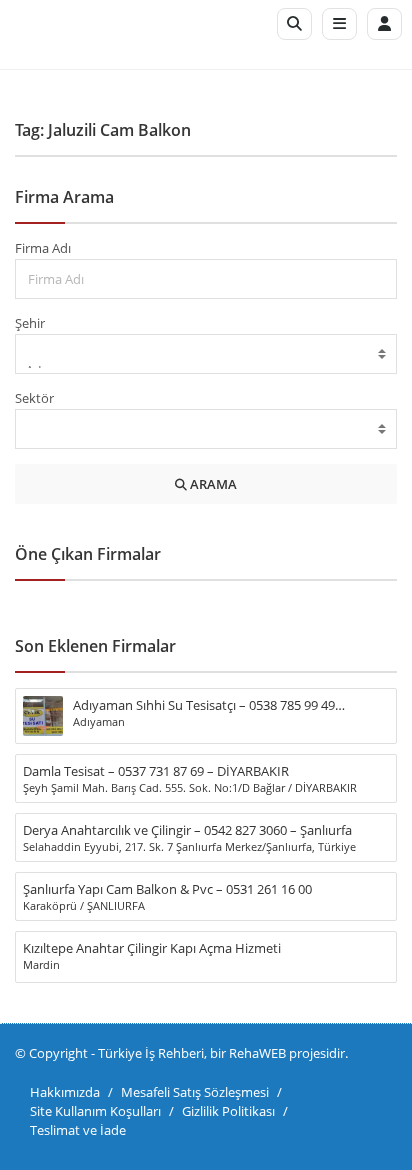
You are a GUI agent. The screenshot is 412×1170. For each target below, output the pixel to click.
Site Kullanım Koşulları (95, 1111)
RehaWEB (257, 1053)
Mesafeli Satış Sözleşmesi (195, 1092)
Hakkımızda (65, 1092)
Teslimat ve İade (78, 1130)
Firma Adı (43, 248)
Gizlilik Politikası (228, 1111)
